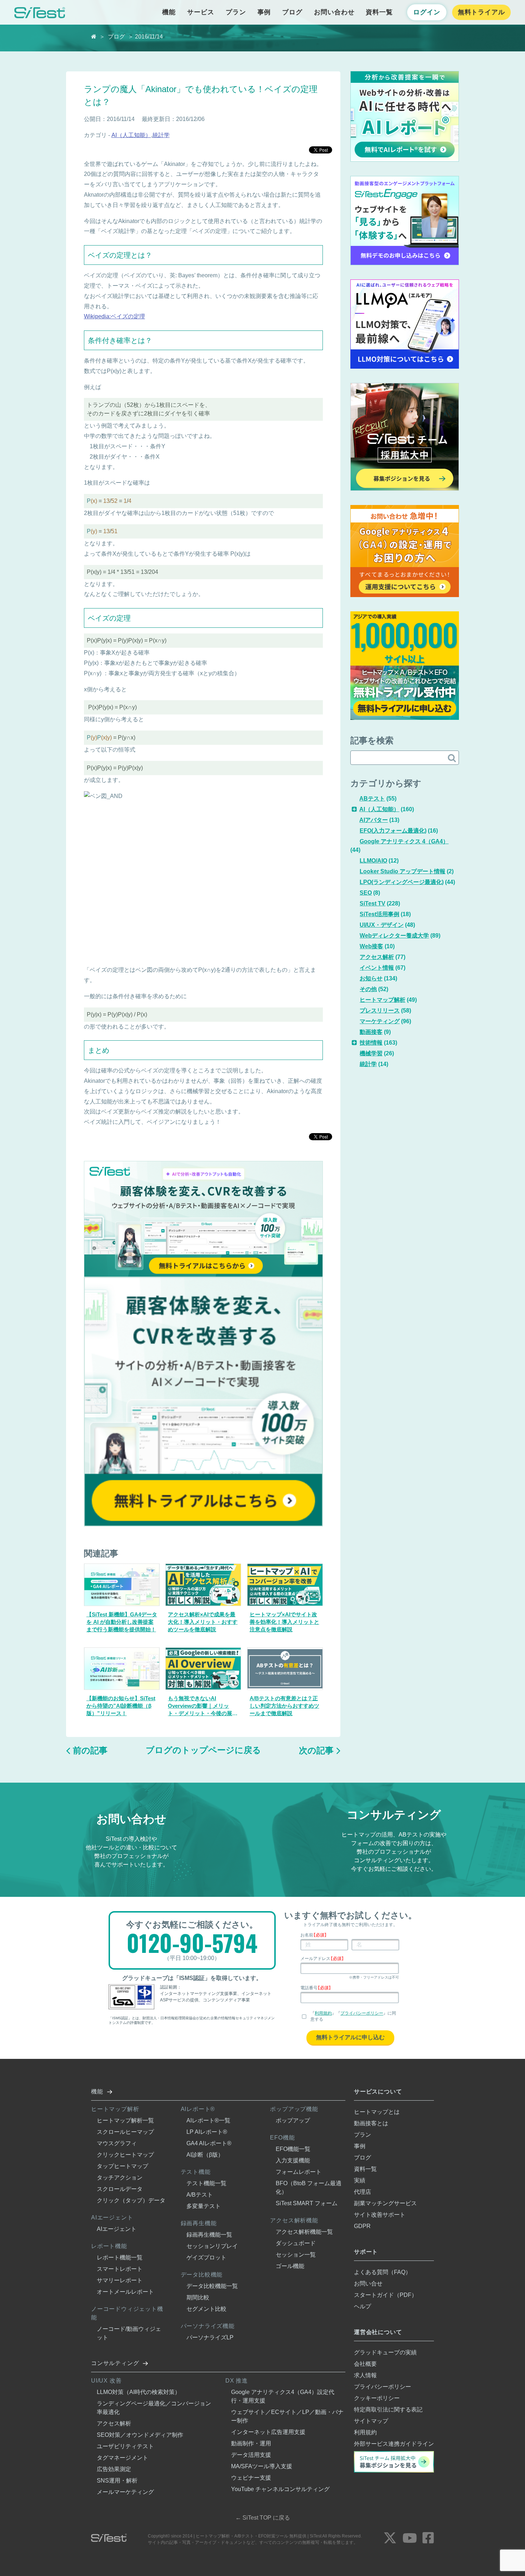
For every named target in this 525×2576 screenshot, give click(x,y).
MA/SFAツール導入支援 (262, 2466)
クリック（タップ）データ (131, 2200)
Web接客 (371, 946)
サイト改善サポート (380, 2215)
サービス (201, 12)
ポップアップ (293, 2120)
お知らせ (371, 978)
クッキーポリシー (377, 2398)
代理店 (362, 2192)
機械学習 (371, 1053)
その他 (368, 989)
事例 (264, 12)
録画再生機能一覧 (209, 2235)
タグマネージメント (122, 2458)
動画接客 (371, 1032)
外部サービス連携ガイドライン (394, 2444)
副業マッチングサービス (385, 2203)
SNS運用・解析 (117, 2481)
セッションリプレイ (212, 2246)
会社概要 (365, 2364)
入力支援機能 (293, 2160)
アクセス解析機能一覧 (304, 2232)
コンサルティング (115, 2363)
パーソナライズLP (210, 2337)
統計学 (161, 135)
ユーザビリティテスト (125, 2446)
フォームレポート (299, 2172)
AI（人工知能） (131, 135)
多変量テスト (204, 2206)
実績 (360, 2180)
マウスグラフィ (117, 2143)
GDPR (362, 2226)
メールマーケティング (125, 2492)
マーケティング (380, 1021)
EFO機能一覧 (293, 2149)
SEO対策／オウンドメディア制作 (140, 2435)
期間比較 (198, 2297)
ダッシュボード (296, 2243)
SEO (366, 893)
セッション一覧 (296, 2255)
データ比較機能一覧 (212, 2286)
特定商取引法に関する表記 (388, 2410)
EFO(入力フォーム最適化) (393, 831)
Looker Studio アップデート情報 (402, 871)
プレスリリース (380, 1011)
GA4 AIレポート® (209, 2143)
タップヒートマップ (122, 2166)
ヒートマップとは (377, 2112)
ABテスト (372, 799)
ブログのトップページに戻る (203, 1750)
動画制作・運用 (251, 2443)
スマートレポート (120, 2269)
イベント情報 (377, 968)
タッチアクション (120, 2178)
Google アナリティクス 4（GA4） (404, 841)
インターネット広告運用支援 (268, 2432)
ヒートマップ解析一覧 (125, 2120)
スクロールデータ (120, 2189)
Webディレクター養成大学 (394, 936)
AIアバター (374, 820)
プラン (236, 12)
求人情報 (365, 2375)
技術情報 (371, 1043)
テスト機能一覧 (206, 2183)
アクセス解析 (377, 957)
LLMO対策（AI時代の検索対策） (139, 2392)
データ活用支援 (251, 2455)
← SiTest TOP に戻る (263, 2518)
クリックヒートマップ (125, 2155)
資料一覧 (379, 12)
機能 (169, 12)
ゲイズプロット (206, 2257)
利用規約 (323, 2013)
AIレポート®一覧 (208, 2120)
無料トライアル (481, 12)
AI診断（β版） (205, 2155)
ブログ (292, 12)
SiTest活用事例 (379, 914)
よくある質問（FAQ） (382, 2272)
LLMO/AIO (373, 861)
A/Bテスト (200, 2195)
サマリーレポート (120, 2280)
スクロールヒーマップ (125, 2132)
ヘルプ (362, 2306)
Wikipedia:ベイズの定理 (114, 316)
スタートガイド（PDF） (386, 2295)
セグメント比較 (206, 2309)
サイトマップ (371, 2421)
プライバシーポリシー (362, 2013)
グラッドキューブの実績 (385, 2352)
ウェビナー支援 (251, 2478)
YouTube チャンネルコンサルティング (280, 2489)
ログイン (427, 12)
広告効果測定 (114, 2469)
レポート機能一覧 (120, 2257)
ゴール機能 (290, 2266)
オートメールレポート (125, 2292)
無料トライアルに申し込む (350, 2037)
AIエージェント (117, 2229)
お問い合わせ (334, 12)
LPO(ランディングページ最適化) (402, 882)
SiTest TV (372, 903)
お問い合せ (368, 2284)
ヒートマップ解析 (382, 1000)
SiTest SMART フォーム (307, 2203)
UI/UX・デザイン (382, 925)
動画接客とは (371, 2123)
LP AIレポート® (207, 2132)
